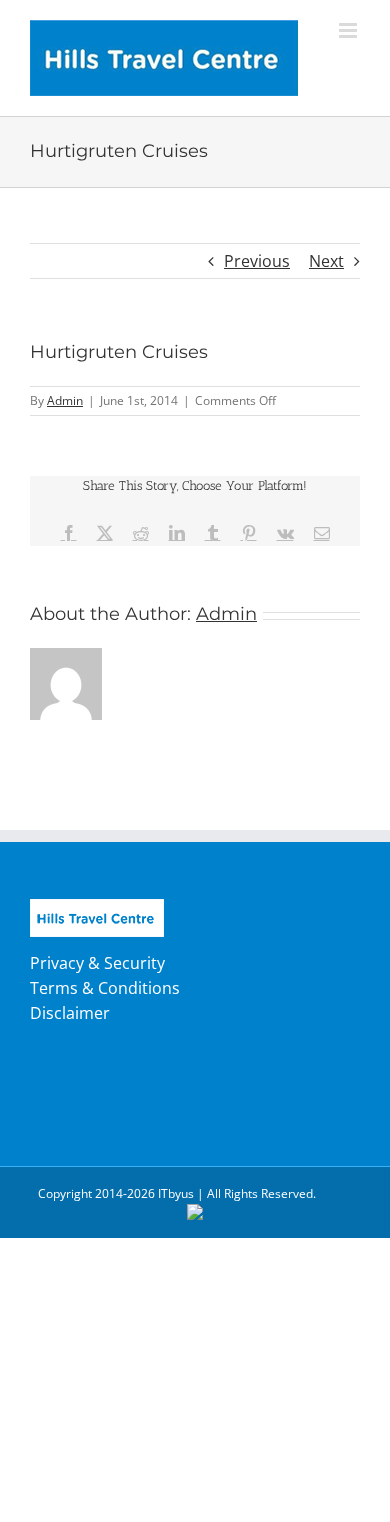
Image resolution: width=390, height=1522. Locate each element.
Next (326, 261)
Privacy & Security (97, 963)
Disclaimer (70, 1013)
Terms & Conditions (105, 988)
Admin (65, 400)
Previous (257, 261)
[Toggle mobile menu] (349, 30)
